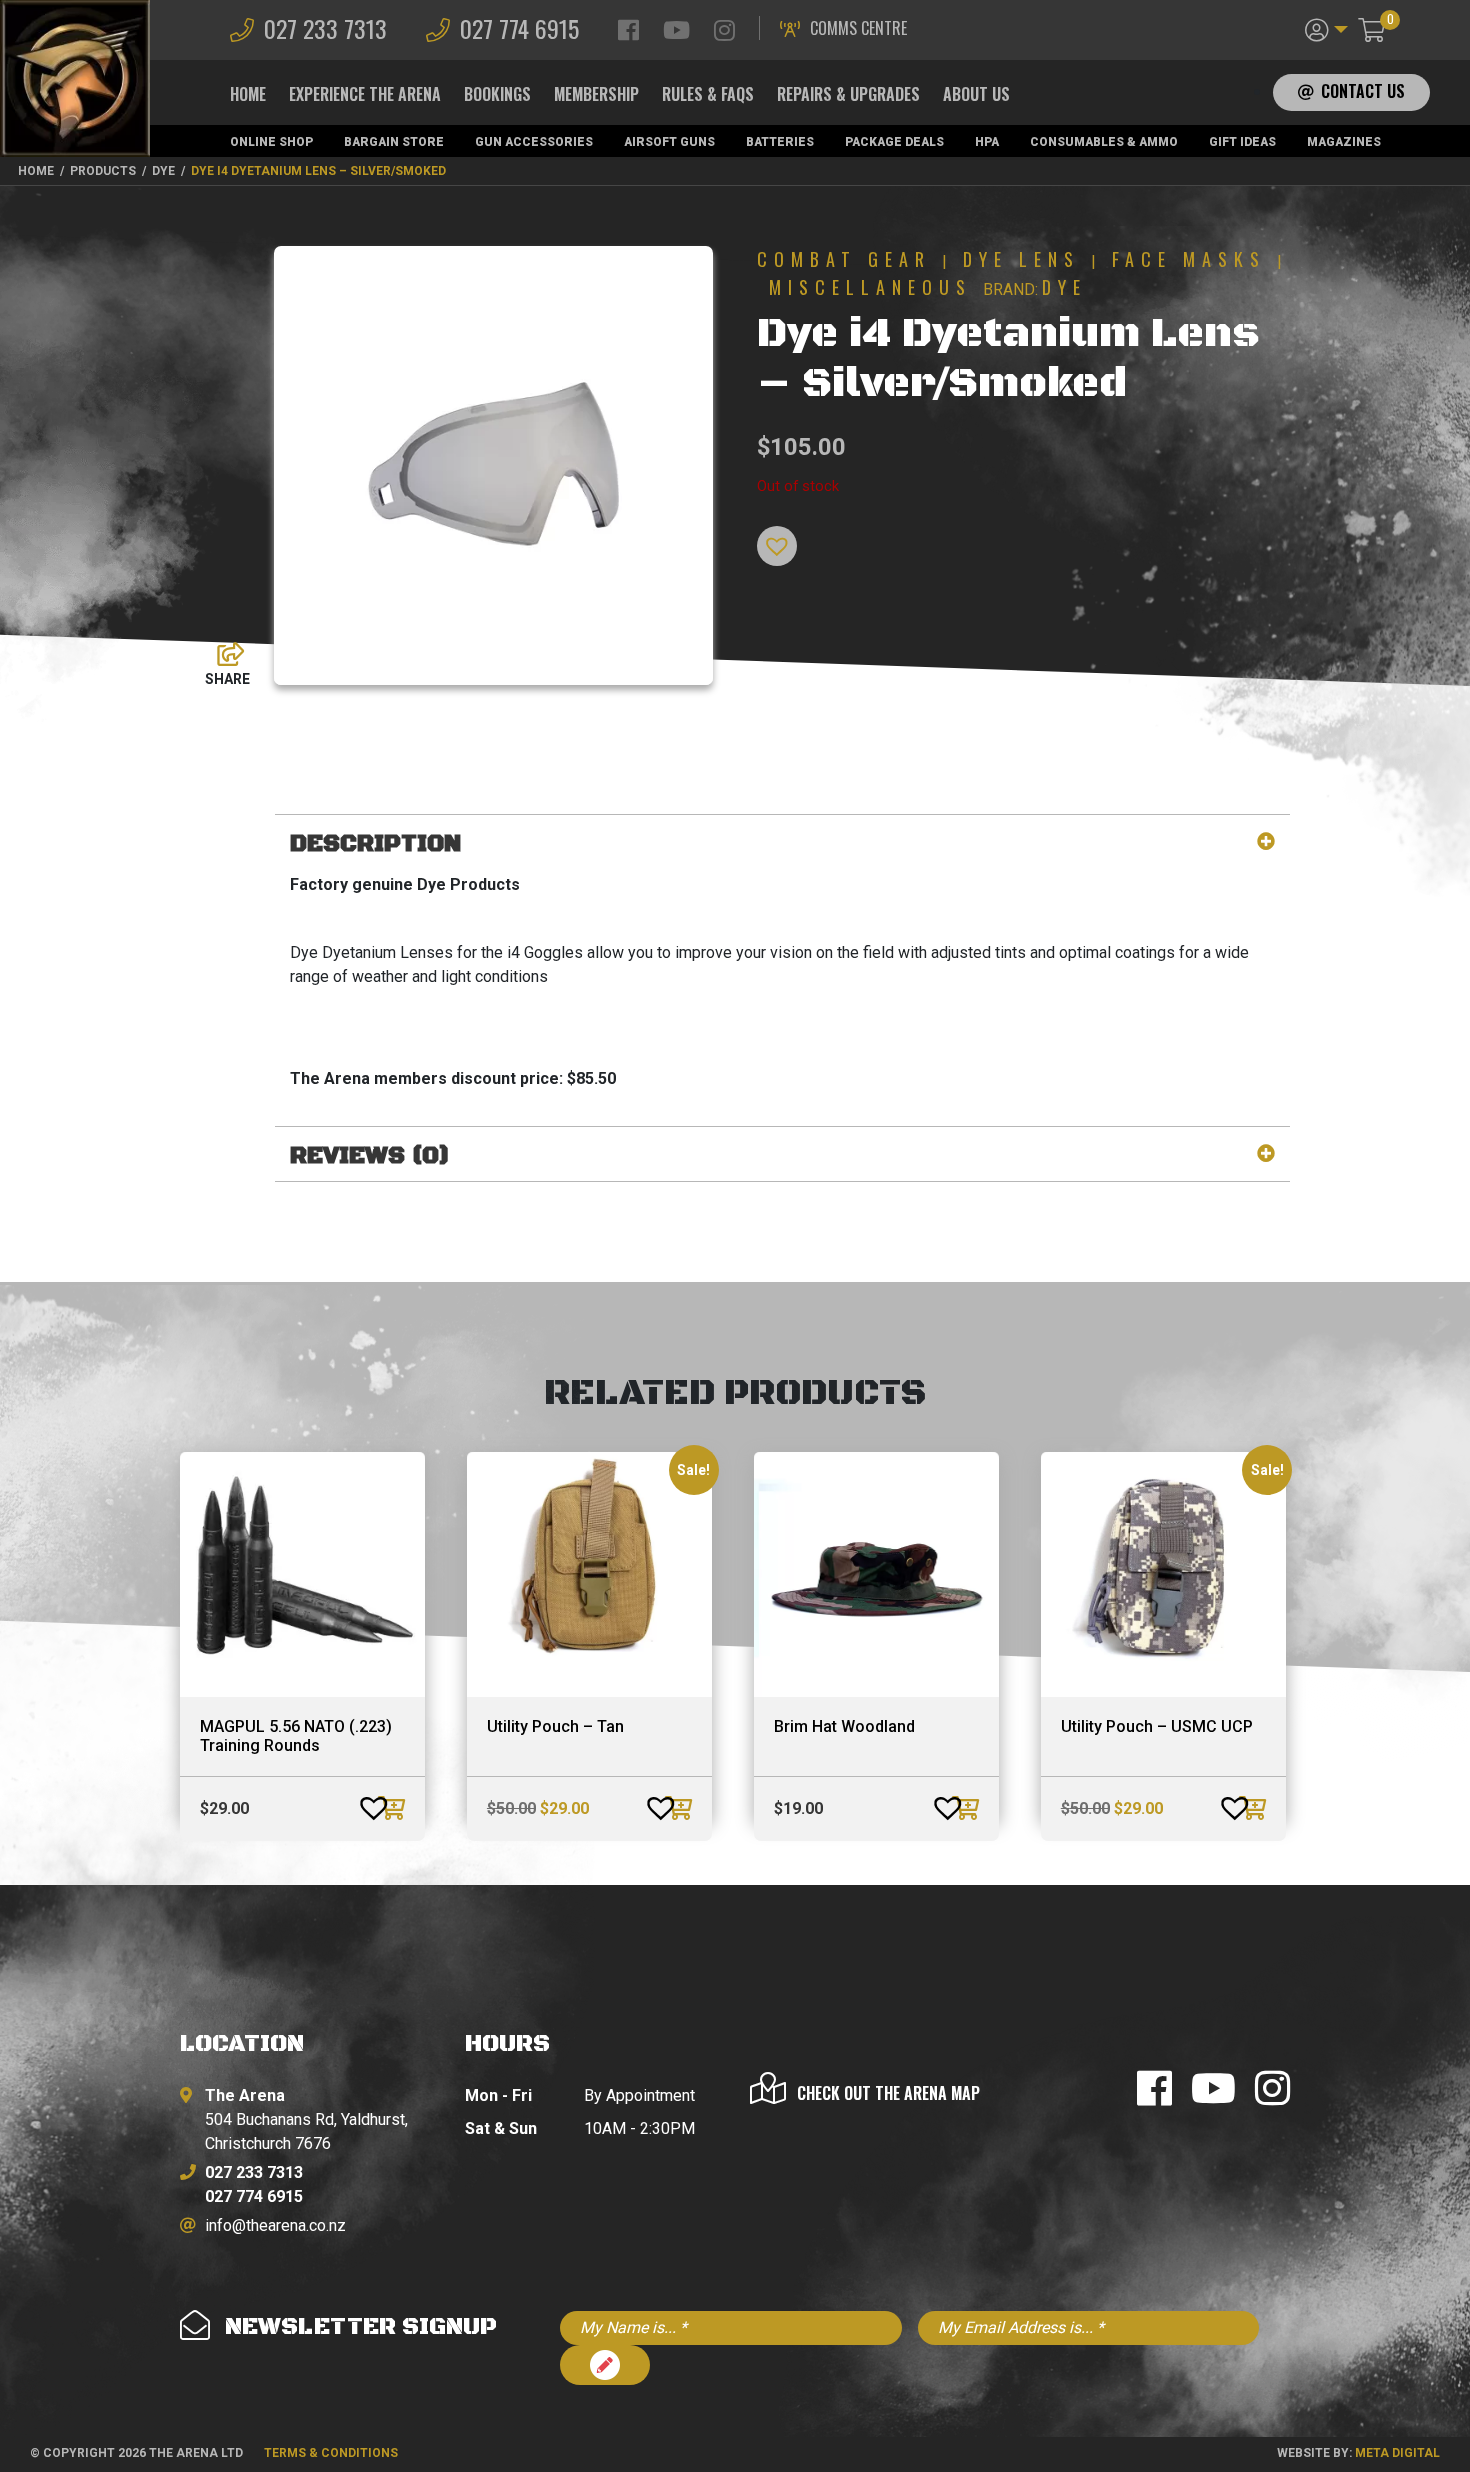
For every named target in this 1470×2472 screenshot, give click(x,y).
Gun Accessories (534, 142)
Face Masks (1189, 259)
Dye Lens (1021, 259)
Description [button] (375, 844)
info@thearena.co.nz (275, 2225)
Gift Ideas (1242, 142)
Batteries (780, 142)
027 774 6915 (519, 28)
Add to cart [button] (394, 1808)
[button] (1326, 28)
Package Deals (894, 142)
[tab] (782, 844)
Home (248, 94)
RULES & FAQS (708, 94)
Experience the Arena (365, 94)
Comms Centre (858, 28)
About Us (976, 94)
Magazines (1344, 142)
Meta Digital (1397, 2453)
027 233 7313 (325, 28)
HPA (987, 142)
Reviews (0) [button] (370, 1156)
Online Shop (271, 142)
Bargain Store (394, 142)
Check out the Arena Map (888, 2093)
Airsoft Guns (669, 142)
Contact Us (1363, 91)
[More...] (221, 649)
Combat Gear (844, 259)
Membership (596, 94)
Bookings (497, 94)
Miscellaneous (870, 287)
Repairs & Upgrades (848, 94)
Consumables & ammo (1104, 142)
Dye (1064, 287)
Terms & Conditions (331, 2453)
